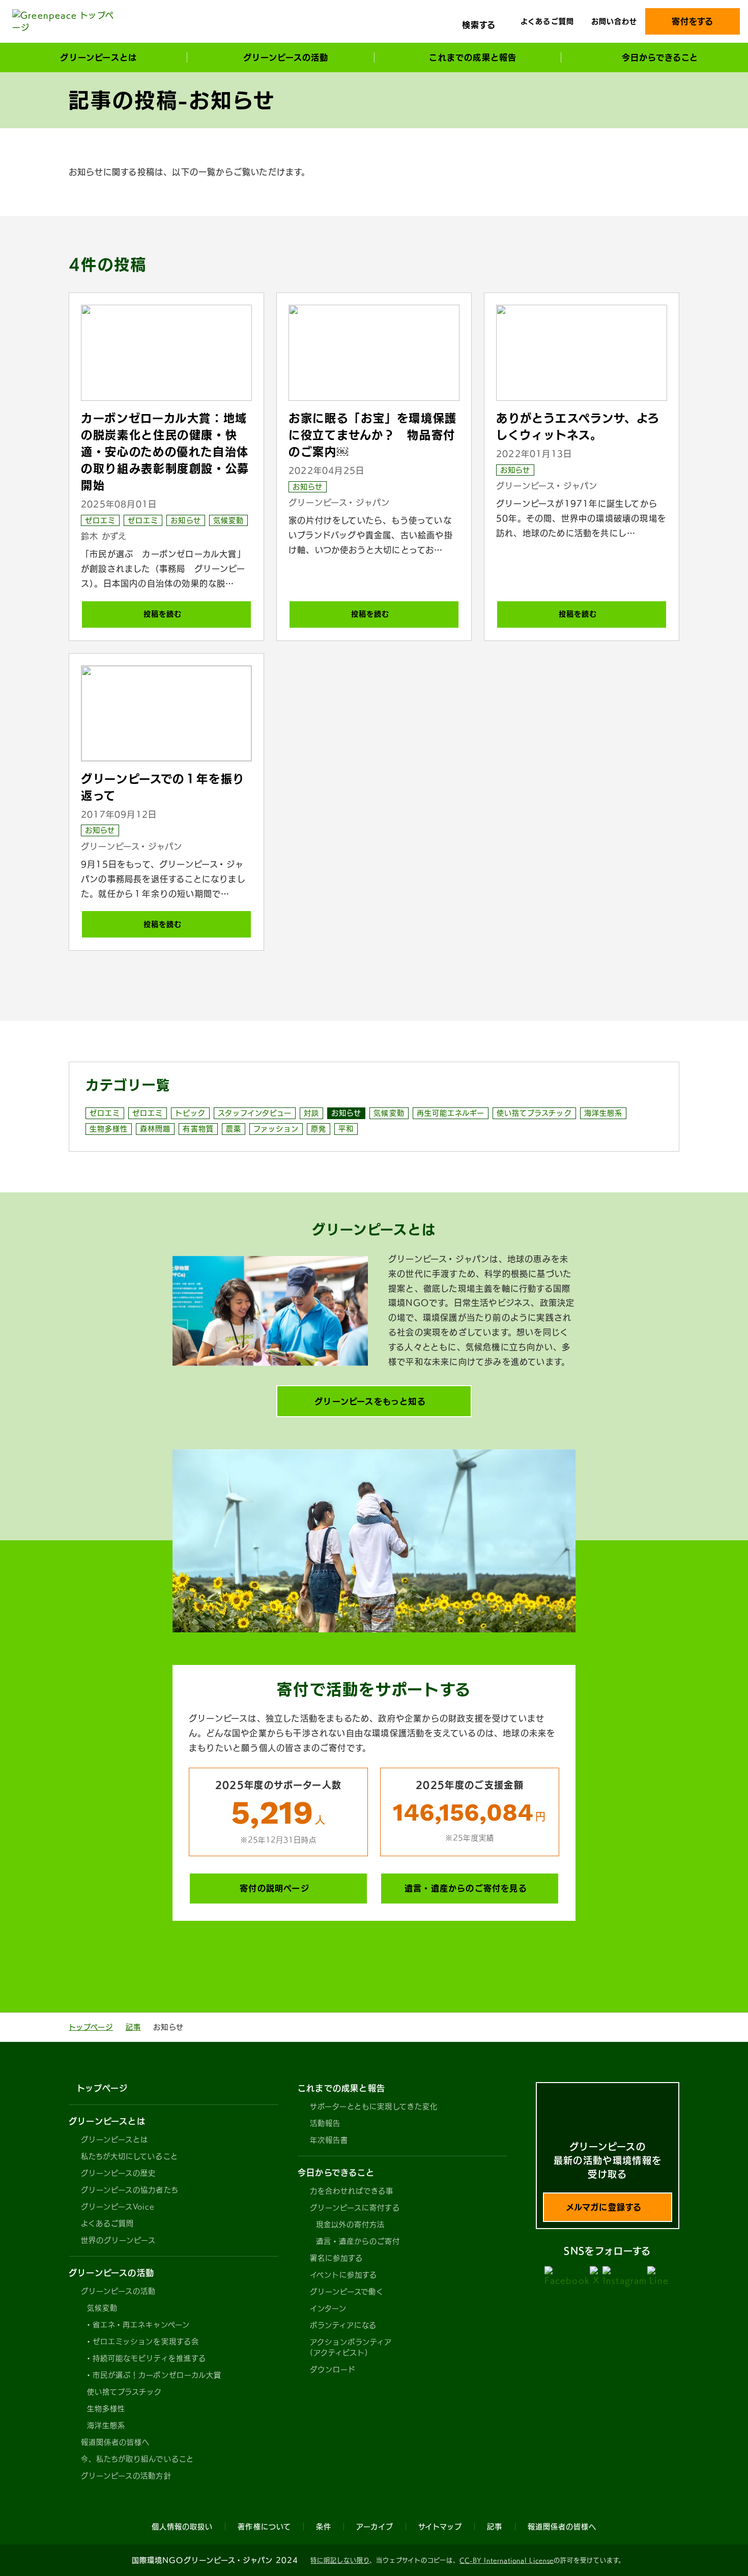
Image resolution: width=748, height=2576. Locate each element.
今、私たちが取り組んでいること (137, 2459)
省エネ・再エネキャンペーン (141, 2325)
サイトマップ (440, 2527)
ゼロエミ (100, 520)
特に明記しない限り (340, 2560)
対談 (311, 1113)
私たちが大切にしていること (130, 2156)
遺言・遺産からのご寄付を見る (466, 1888)
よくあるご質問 (547, 21)
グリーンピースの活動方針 (126, 2476)
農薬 (234, 1129)
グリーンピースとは (114, 2140)
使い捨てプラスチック (534, 1113)
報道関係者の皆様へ (115, 2442)
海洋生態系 (603, 1113)
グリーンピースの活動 (119, 2291)
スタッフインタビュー (255, 1113)
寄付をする (693, 21)
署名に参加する (336, 2258)
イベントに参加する (343, 2275)
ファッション (276, 1129)
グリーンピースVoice (118, 2207)
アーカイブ (375, 2527)
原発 (319, 1129)
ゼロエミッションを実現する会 (146, 2341)
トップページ (91, 2027)
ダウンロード (333, 2369)
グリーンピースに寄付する (355, 2208)
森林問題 (155, 1129)
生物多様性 (109, 1129)
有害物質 (198, 1129)
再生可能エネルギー (451, 1113)
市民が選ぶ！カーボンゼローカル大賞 (157, 2375)
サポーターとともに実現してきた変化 (374, 2106)
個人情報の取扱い (182, 2527)
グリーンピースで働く (347, 2292)
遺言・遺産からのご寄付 (358, 2241)
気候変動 (228, 520)
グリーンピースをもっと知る (370, 1401)
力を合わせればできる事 (352, 2191)
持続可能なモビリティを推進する (149, 2358)
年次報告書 (329, 2140)
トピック (190, 1113)
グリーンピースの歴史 (119, 2173)
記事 (133, 2027)
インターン (328, 2308)
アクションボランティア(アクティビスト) (351, 2347)
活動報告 (325, 2123)
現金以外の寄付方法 (350, 2224)
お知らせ (185, 520)
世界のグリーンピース (119, 2240)
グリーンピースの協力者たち (130, 2190)
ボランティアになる (343, 2325)
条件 (324, 2527)
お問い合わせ (614, 21)
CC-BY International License (507, 2560)
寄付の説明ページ (275, 1888)
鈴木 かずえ (104, 536)
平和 (346, 1129)
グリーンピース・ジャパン (339, 503)
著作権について (264, 2527)
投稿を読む (163, 614)
